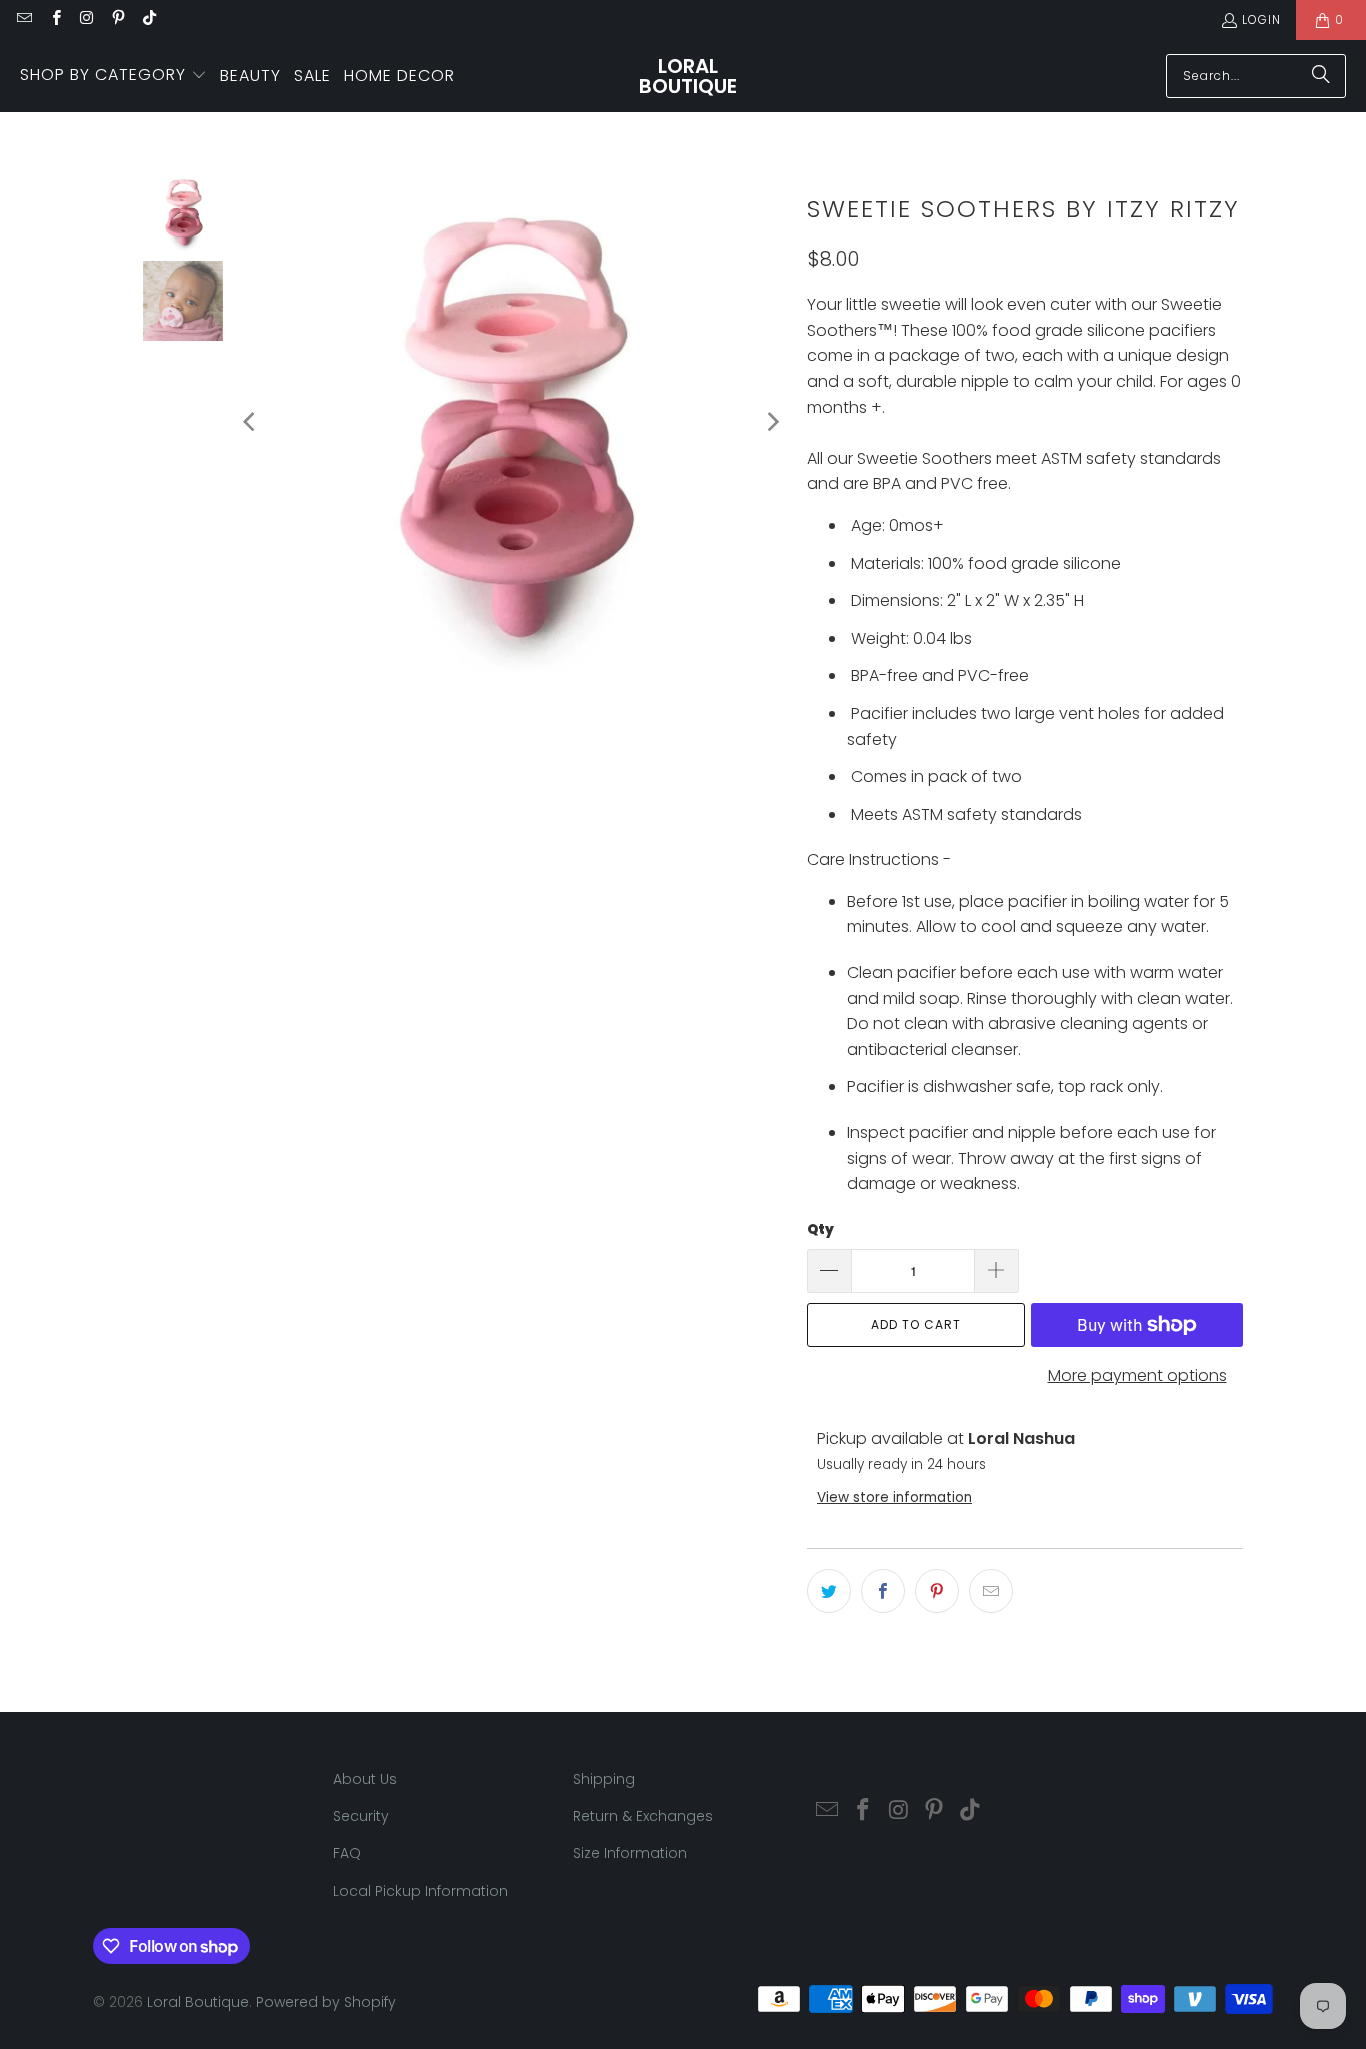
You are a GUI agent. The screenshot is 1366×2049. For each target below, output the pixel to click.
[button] (113, 76)
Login (1261, 19)
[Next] (772, 422)
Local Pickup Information (420, 1891)
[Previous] (251, 422)
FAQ (347, 1853)
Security (361, 1816)
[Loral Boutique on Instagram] (86, 19)
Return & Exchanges (643, 1816)
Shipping (604, 1779)
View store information (894, 1497)
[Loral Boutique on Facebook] (54, 19)
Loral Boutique (198, 2002)
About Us (365, 1779)
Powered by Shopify (326, 2002)
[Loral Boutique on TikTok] (148, 19)
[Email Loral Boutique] (23, 19)
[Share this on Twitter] (829, 1591)
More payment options (1137, 1375)
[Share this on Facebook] (883, 1591)
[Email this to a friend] (991, 1591)
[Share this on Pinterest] (937, 1591)
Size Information (630, 1853)
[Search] (1321, 76)
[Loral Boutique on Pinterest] (117, 19)
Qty (820, 1229)
